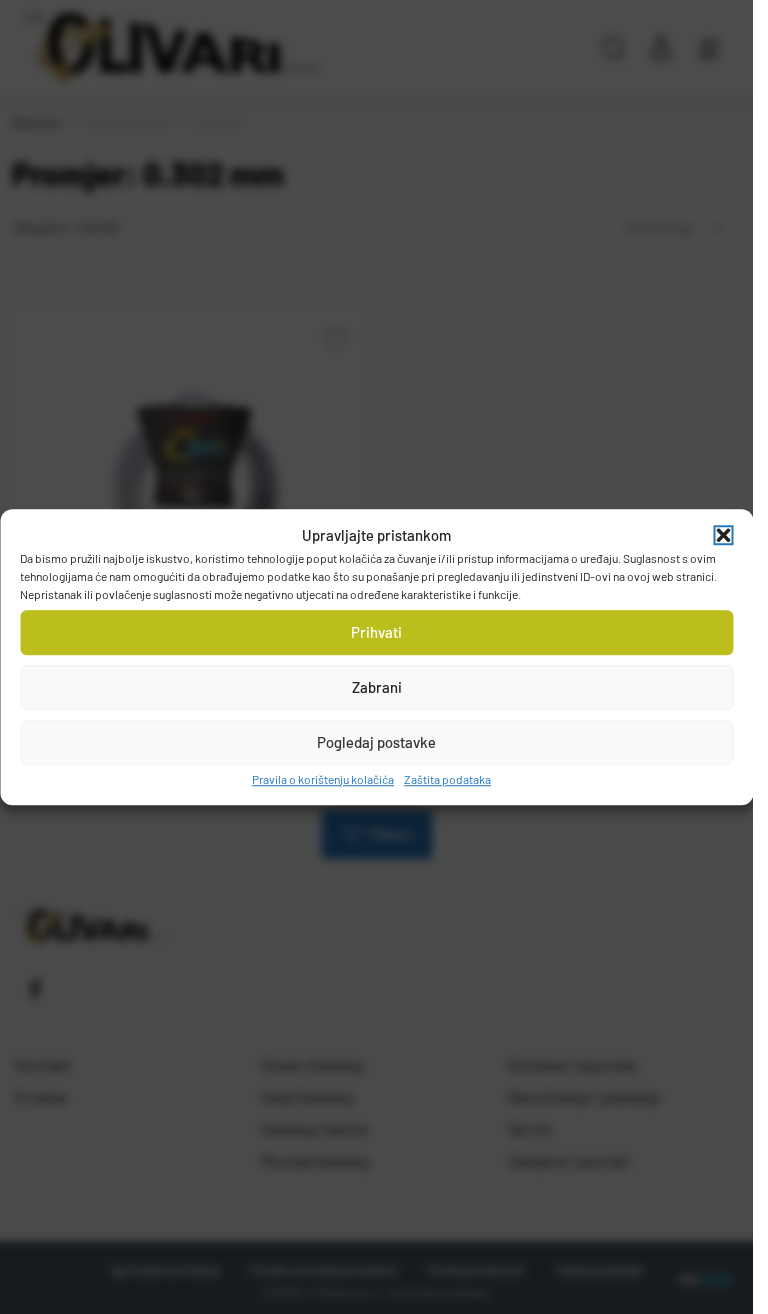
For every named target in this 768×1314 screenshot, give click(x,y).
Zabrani (377, 687)
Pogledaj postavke (376, 742)
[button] (723, 536)
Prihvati (376, 632)
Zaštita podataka (447, 779)
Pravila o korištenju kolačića (323, 779)
